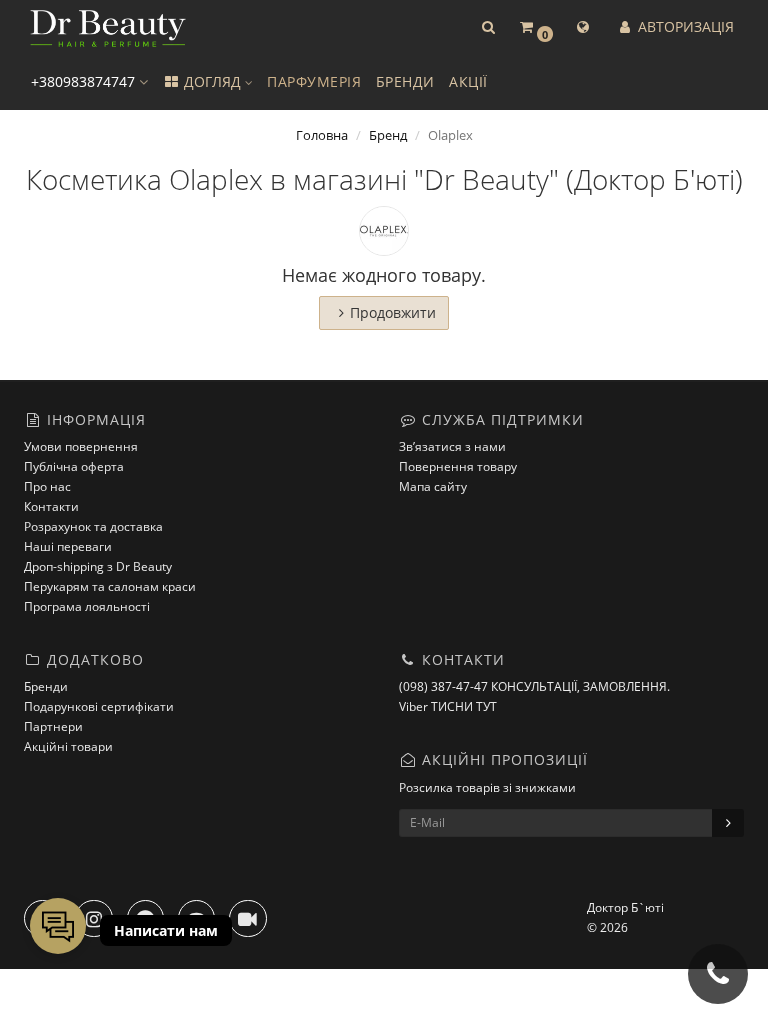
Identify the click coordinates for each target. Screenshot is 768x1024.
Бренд (388, 135)
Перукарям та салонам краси (110, 586)
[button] (488, 27)
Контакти (51, 506)
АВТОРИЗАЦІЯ (684, 26)
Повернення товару (458, 466)
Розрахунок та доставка (93, 526)
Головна (322, 135)
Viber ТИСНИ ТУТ (448, 706)
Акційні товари (68, 746)
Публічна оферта (74, 466)
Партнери (53, 726)
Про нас (47, 486)
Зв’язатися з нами (452, 446)
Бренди (46, 686)
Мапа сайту (433, 486)
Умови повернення (81, 446)
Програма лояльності (87, 606)
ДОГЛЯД (212, 81)
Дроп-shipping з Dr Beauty (98, 566)
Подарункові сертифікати (99, 706)
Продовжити (393, 312)
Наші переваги (68, 546)
